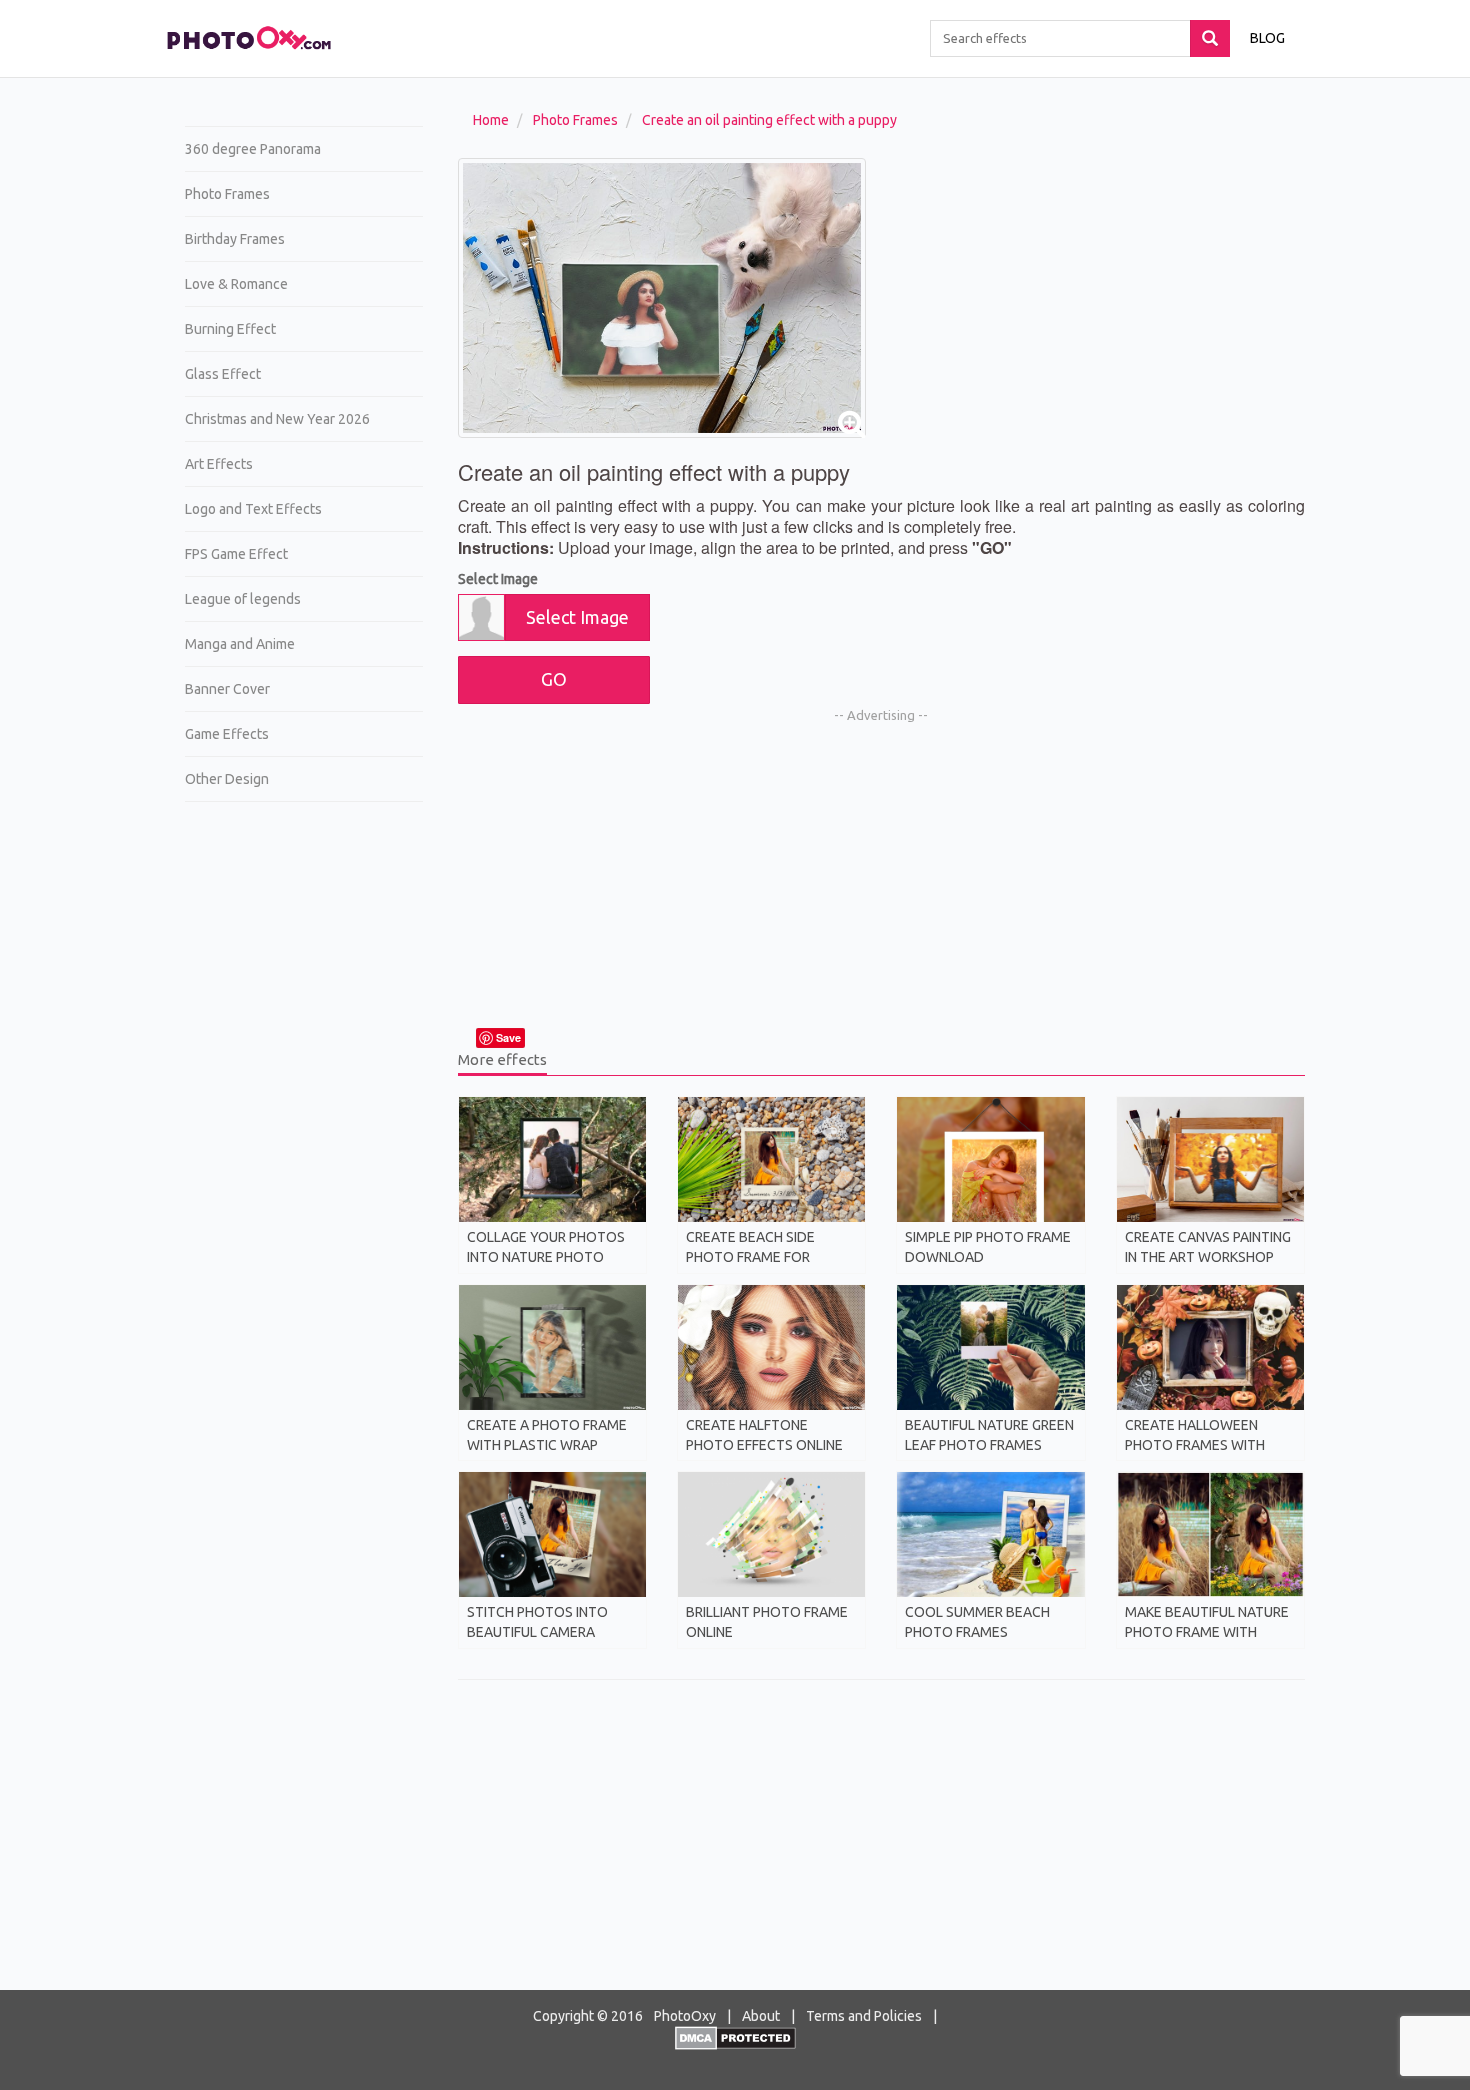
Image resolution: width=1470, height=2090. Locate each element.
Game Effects (227, 734)
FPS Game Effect (236, 554)
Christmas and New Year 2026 (277, 419)
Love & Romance (236, 284)
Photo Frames (227, 194)
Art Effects (219, 464)
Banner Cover (227, 689)
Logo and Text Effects (253, 509)
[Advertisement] (296, 1126)
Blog (1267, 38)
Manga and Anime (240, 644)
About (761, 2016)
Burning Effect (230, 329)
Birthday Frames (235, 239)
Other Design (227, 779)
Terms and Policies (864, 2016)
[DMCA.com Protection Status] (735, 2037)
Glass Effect (223, 374)
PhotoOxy (685, 2016)
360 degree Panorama (253, 149)
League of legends (243, 599)
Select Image (498, 579)
